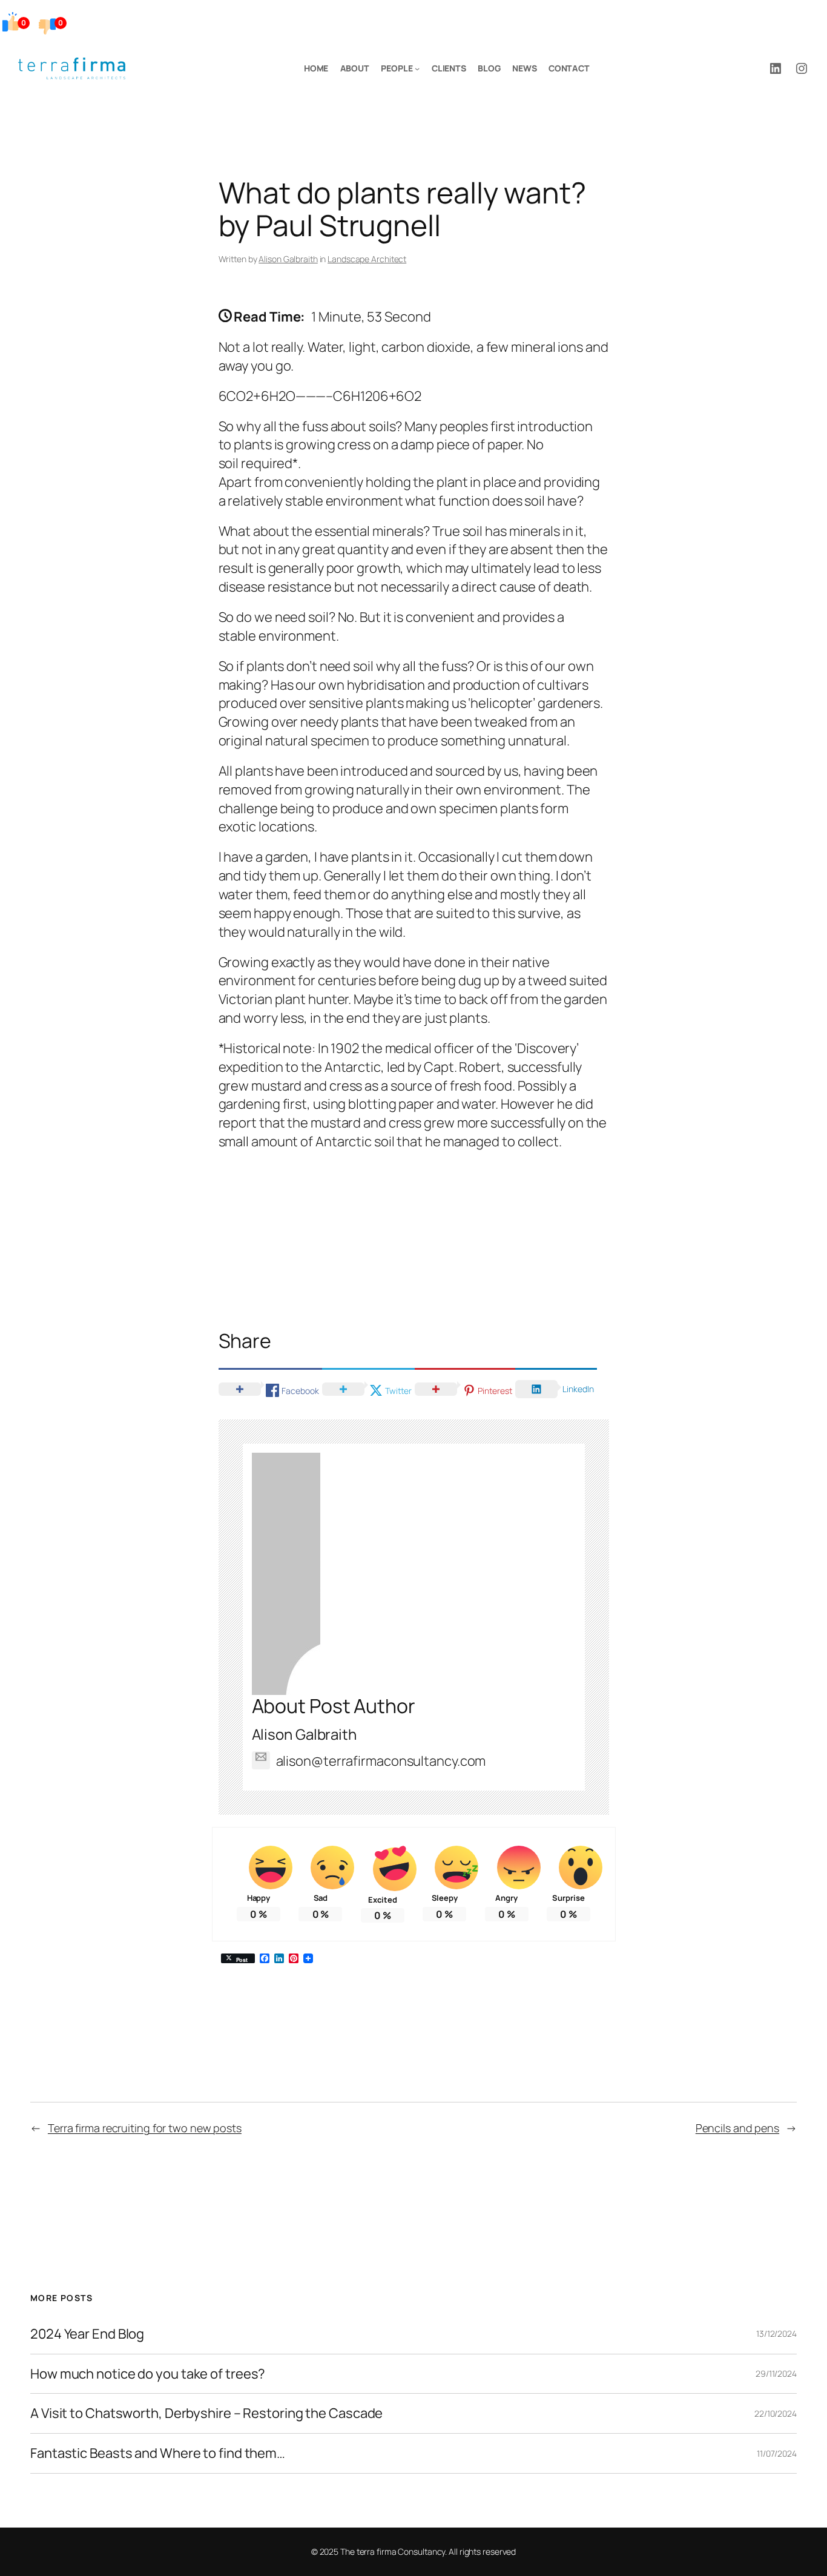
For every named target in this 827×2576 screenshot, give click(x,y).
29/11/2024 (776, 2373)
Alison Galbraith (288, 259)
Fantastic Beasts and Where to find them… (158, 2453)
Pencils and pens (737, 2128)
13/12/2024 (776, 2333)
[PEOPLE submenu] (417, 68)
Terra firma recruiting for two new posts (145, 2128)
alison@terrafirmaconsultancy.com (381, 1761)
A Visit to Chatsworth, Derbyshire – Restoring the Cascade (206, 2413)
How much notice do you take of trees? (148, 2374)
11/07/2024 (777, 2453)
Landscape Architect (367, 259)
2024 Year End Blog (87, 2334)
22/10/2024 (776, 2413)
